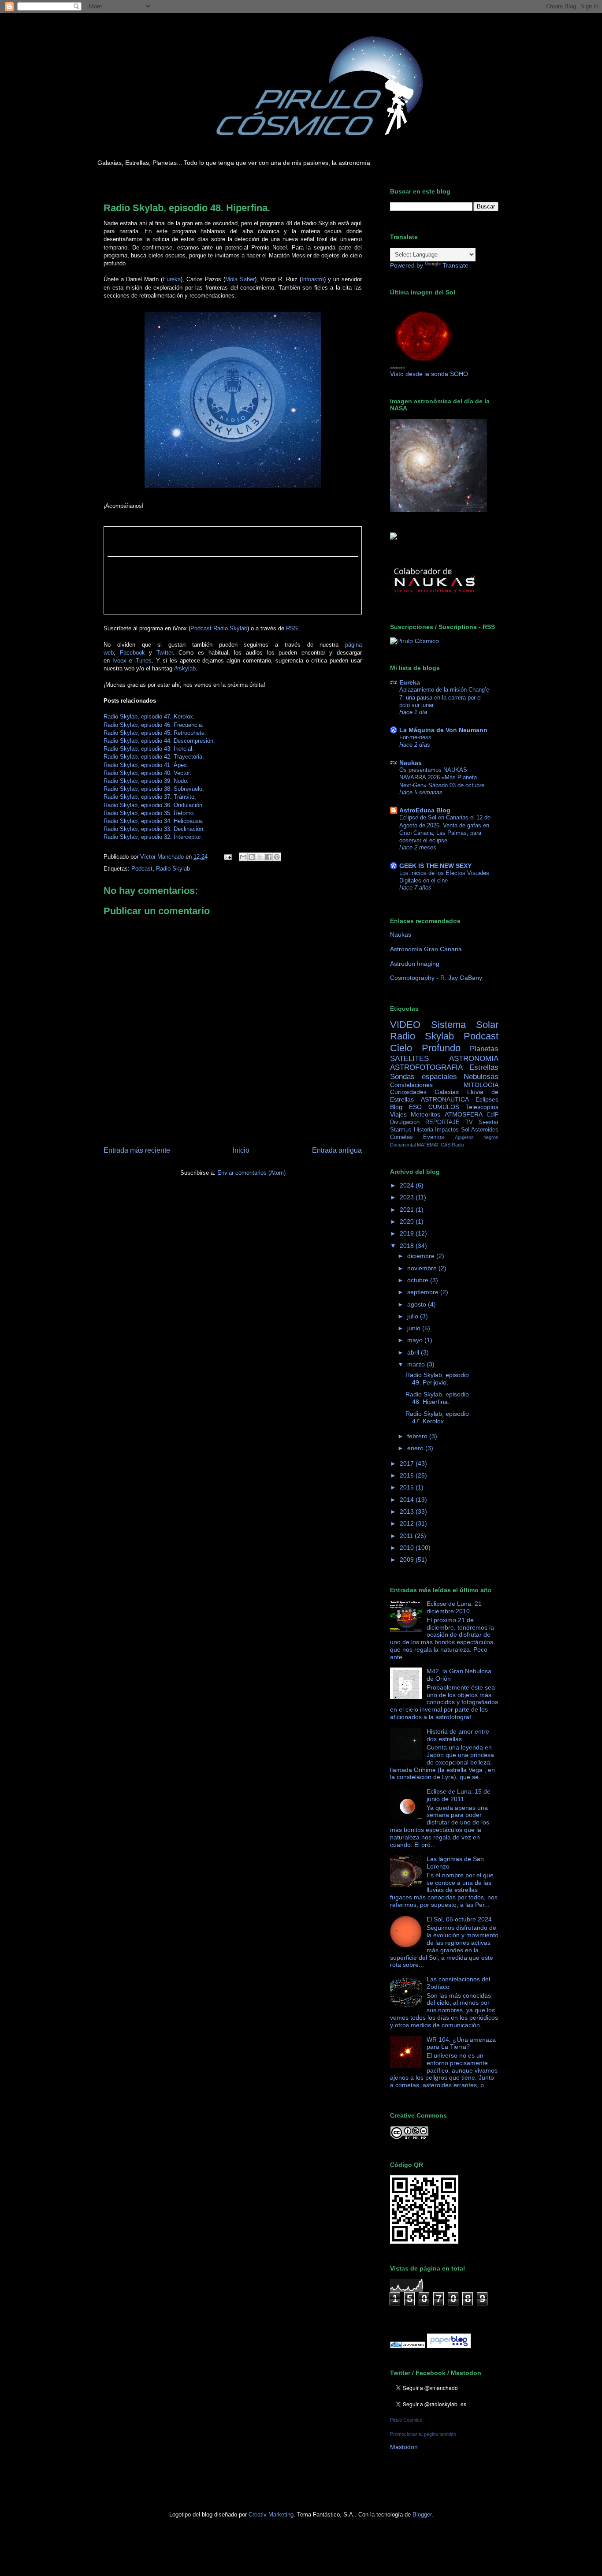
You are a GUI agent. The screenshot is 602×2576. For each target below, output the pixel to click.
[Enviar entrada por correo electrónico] (227, 857)
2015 (408, 1487)
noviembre (423, 1268)
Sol (465, 1130)
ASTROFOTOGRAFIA (426, 1067)
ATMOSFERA (464, 1114)
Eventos (434, 1137)
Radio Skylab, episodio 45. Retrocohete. (155, 733)
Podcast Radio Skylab (219, 628)
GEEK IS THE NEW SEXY (435, 866)
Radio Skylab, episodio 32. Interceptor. (153, 837)
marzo (417, 1364)
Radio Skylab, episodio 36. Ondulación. (154, 805)
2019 (408, 1233)
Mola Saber (240, 279)
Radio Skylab (173, 869)
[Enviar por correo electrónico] (243, 857)
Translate (455, 265)
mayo (416, 1340)
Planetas (484, 1049)
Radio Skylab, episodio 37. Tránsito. (150, 797)
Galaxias (447, 1092)
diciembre (422, 1256)
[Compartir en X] (260, 857)
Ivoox (119, 661)
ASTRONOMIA (474, 1059)
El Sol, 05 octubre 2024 (459, 1919)
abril (414, 1352)
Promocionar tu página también (423, 2434)
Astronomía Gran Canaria (426, 949)
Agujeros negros (477, 1137)
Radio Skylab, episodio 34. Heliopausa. (154, 821)
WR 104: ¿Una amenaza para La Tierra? (461, 2043)
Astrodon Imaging (415, 964)
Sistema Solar (465, 1025)
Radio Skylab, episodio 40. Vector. (147, 773)
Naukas (411, 763)
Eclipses (487, 1099)
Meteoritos (425, 1114)
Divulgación (405, 1122)
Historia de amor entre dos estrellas (458, 1735)
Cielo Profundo (425, 1048)
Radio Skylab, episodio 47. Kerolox (437, 1417)
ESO (415, 1107)
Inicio (241, 1150)
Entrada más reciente (137, 1150)
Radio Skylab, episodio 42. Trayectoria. (154, 757)
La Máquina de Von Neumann (443, 730)
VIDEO (405, 1025)
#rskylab (185, 668)
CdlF (492, 1115)
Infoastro (313, 279)
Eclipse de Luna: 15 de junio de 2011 (459, 1795)
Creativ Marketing (271, 2515)
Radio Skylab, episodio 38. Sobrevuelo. (154, 789)
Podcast (142, 869)
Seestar (489, 1122)
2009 (408, 1560)
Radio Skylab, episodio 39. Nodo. (146, 781)
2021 (408, 1210)
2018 (408, 1246)
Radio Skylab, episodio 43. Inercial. (149, 749)
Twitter (165, 653)
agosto (418, 1304)
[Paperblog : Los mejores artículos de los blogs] (449, 2346)
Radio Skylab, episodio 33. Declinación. (154, 829)
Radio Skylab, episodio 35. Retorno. (149, 813)
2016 (408, 1475)
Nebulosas (481, 1077)
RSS (292, 628)
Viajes (398, 1114)
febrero (418, 1436)
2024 (408, 1185)
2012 (408, 1523)
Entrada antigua (337, 1150)
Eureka (172, 279)
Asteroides (485, 1130)
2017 (408, 1463)
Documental (403, 1145)
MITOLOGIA (481, 1085)
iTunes (143, 661)
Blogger (422, 2515)
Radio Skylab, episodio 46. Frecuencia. (154, 725)
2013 (408, 1511)
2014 (408, 1500)
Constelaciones (411, 1085)
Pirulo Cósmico (406, 2420)
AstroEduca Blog (425, 810)
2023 (408, 1197)
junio (415, 1328)
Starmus (401, 1130)
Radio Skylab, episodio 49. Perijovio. (437, 1379)
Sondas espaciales (424, 1077)
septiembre (424, 1292)
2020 (408, 1221)
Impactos (447, 1130)
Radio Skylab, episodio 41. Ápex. (146, 765)
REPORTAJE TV (449, 1122)
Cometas (401, 1137)
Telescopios (482, 1107)
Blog (396, 1107)
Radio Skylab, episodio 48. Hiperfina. (437, 1398)
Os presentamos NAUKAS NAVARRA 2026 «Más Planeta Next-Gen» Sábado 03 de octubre (442, 778)
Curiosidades (408, 1092)
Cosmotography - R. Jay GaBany (436, 978)
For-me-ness (415, 737)
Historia (424, 1130)
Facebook (132, 653)
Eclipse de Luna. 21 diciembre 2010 (454, 1607)
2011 (407, 1536)
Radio (458, 1145)
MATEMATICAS (434, 1145)
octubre (419, 1280)
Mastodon (404, 2447)
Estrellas (484, 1067)
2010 (408, 1548)
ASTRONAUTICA (445, 1099)
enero (416, 1448)
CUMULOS (444, 1107)
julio (414, 1316)
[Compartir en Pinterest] (277, 857)
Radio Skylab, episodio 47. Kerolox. (149, 717)
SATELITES (409, 1059)
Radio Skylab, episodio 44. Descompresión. (159, 741)
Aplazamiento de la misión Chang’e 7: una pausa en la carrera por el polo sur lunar (444, 697)
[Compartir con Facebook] (268, 857)
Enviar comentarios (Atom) (251, 1173)
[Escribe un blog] (252, 857)
